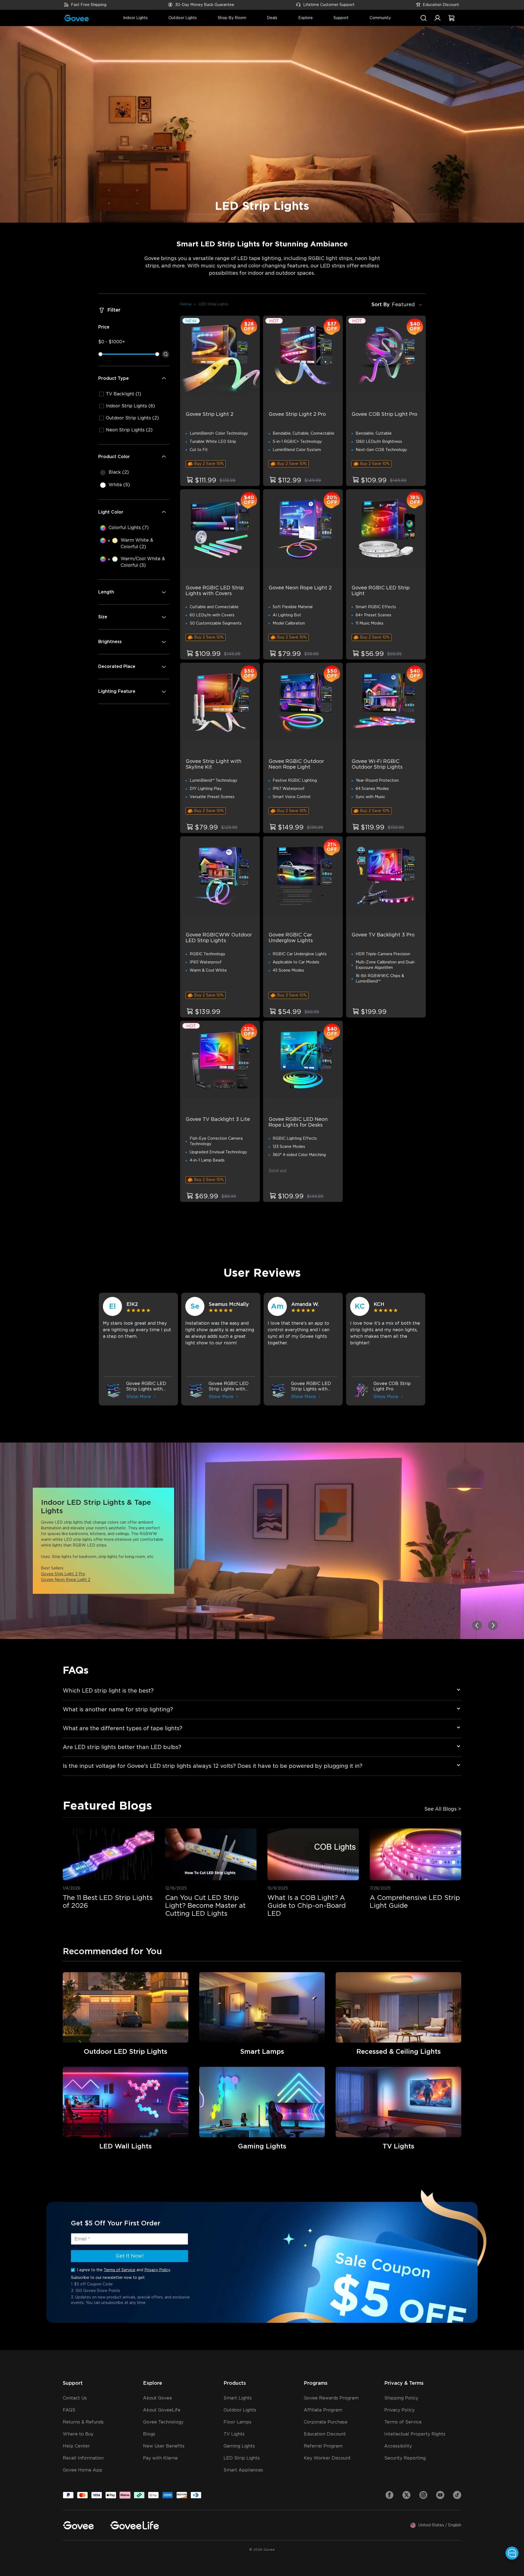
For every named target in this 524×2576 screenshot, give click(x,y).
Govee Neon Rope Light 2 (66, 1580)
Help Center (76, 2446)
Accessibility (398, 2446)
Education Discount (441, 5)
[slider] (100, 354)
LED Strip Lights (242, 2458)
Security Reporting (405, 2458)
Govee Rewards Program (331, 2398)
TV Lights (234, 2434)
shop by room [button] (232, 18)
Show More (139, 1397)
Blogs (149, 2434)
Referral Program (323, 2446)
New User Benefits (164, 2446)
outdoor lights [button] (183, 18)
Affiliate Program (323, 2410)
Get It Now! (129, 2256)
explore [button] (306, 18)
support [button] (341, 18)
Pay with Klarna (160, 2458)
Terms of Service (120, 2270)
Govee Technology (163, 2422)
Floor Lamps (237, 2422)
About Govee (157, 2398)
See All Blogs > (443, 1809)
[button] (437, 21)
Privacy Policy (157, 2270)
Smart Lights (238, 2398)
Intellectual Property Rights (415, 2434)
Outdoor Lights (240, 2410)
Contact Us (75, 2398)
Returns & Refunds (83, 2422)
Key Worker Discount (327, 2458)
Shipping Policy (401, 2398)
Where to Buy (78, 2434)
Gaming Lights (239, 2446)
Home (186, 304)
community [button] (380, 18)
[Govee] (78, 2525)
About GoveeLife (162, 2410)
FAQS (69, 2410)
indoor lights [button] (135, 18)
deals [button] (272, 18)
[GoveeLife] (135, 2525)
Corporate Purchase (326, 2422)
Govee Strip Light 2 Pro (63, 1574)
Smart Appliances (243, 2470)
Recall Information (83, 2458)
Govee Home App (83, 2470)
